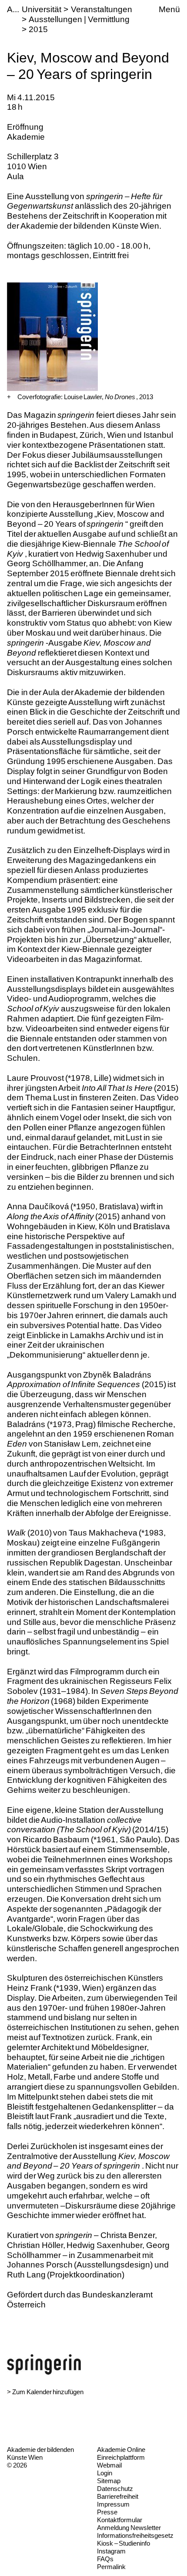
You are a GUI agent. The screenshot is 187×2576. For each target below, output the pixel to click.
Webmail (109, 2465)
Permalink (111, 2567)
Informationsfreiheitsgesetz (135, 2535)
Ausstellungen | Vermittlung (79, 19)
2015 (38, 29)
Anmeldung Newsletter (129, 2528)
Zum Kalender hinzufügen (48, 2392)
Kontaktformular (120, 2520)
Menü (169, 9)
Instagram (111, 2551)
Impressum (113, 2504)
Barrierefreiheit (118, 2496)
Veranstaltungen (102, 9)
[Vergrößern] (9, 397)
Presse (107, 2512)
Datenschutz (115, 2489)
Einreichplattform (121, 2457)
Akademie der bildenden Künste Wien (40, 2453)
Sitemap (109, 2481)
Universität (42, 9)
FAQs (105, 2559)
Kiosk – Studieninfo (124, 2543)
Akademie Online (121, 2450)
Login (105, 2473)
